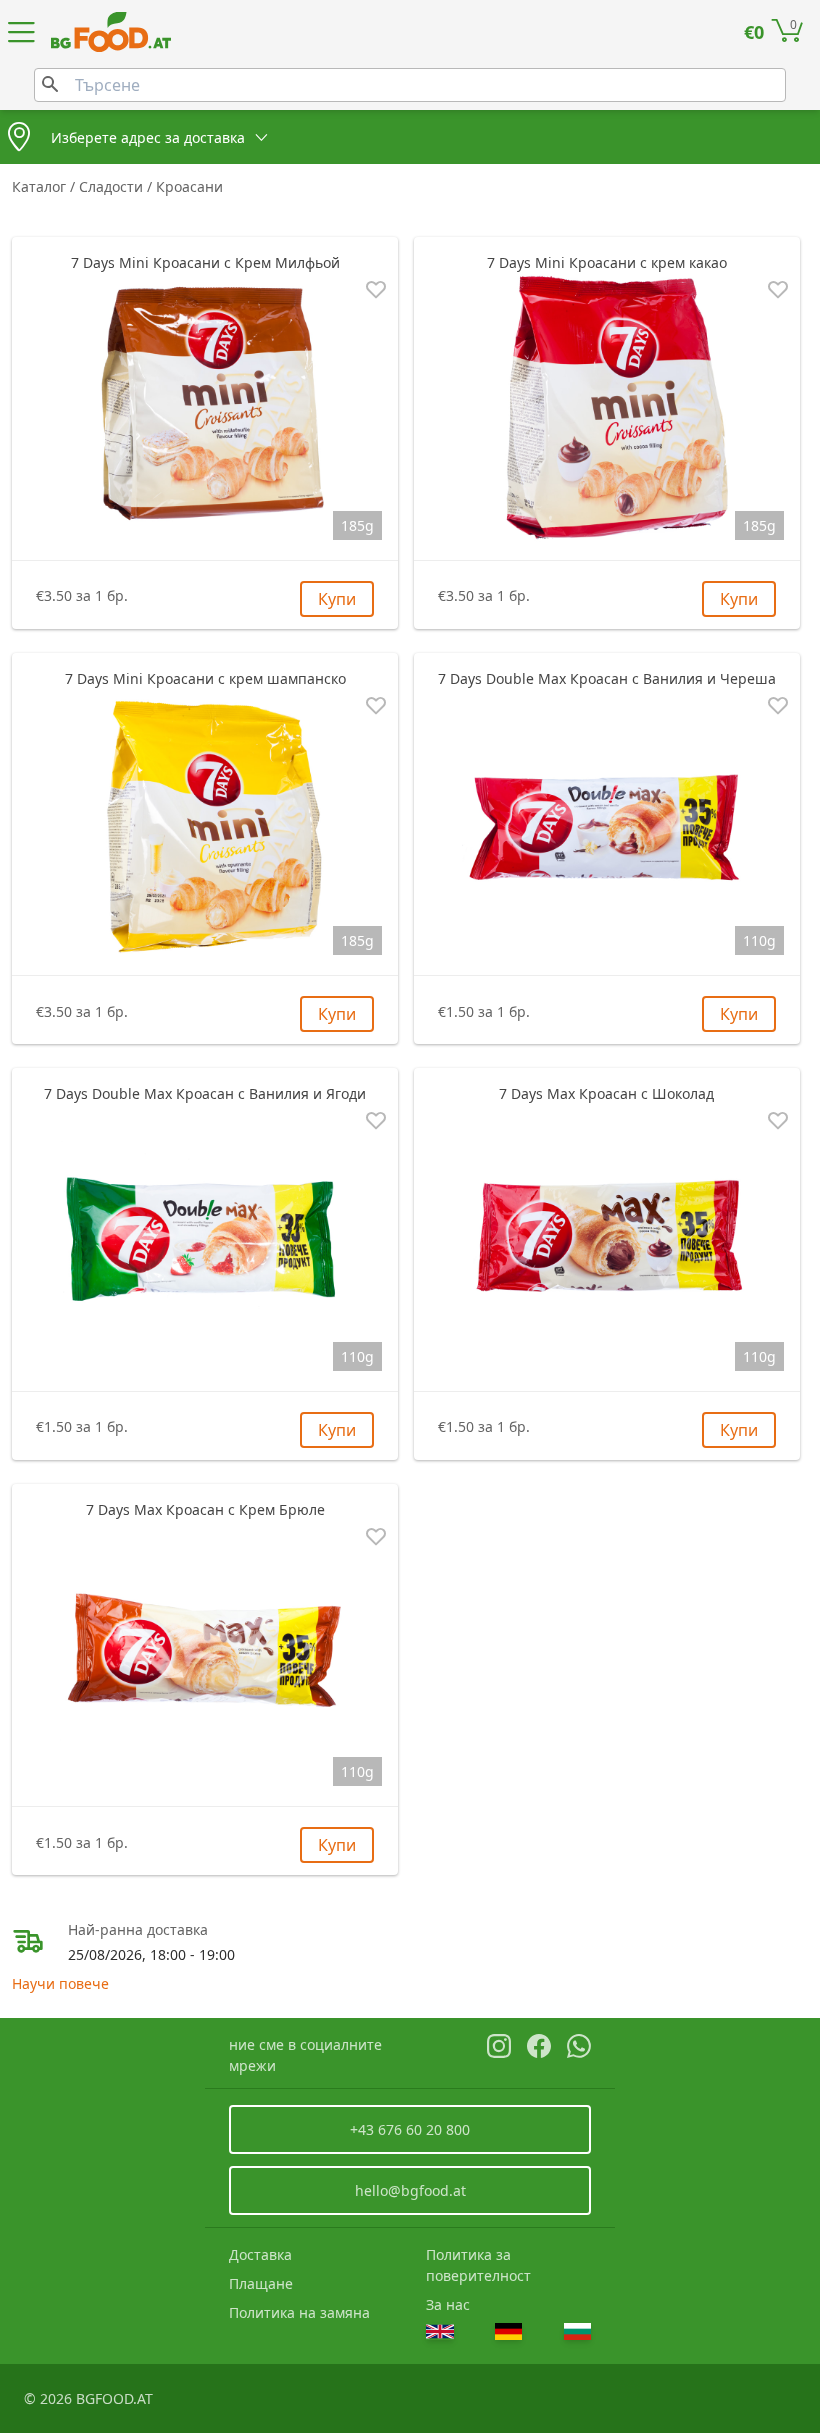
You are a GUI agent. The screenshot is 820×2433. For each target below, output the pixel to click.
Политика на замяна (299, 2312)
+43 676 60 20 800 (410, 2129)
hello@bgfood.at (410, 2190)
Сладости (113, 186)
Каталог (41, 186)
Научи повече (60, 1983)
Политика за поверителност (478, 2265)
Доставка (260, 2254)
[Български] (578, 2331)
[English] (440, 2331)
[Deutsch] (509, 2331)
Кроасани (189, 186)
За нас (448, 2304)
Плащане (261, 2283)
